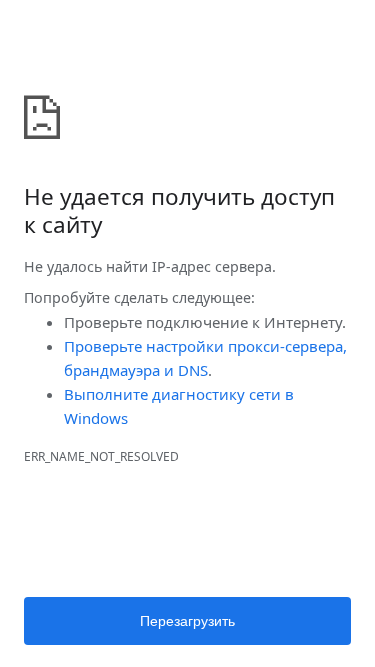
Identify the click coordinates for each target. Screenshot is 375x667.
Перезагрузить (187, 621)
